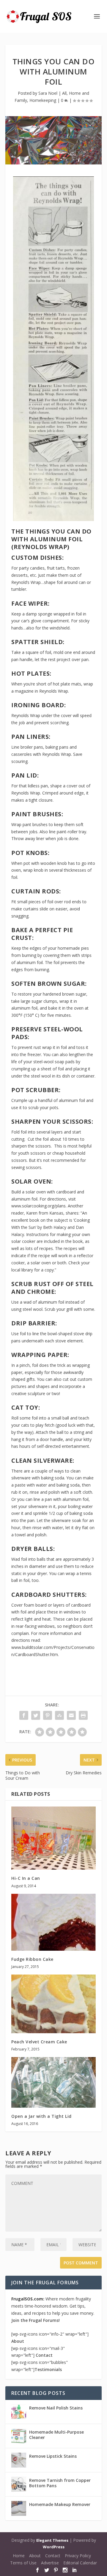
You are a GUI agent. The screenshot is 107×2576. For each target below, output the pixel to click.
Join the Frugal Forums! (36, 2320)
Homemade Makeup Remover (60, 2504)
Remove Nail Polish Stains (56, 2408)
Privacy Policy (78, 2556)
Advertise (50, 2563)
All (64, 93)
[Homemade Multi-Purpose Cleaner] (19, 2436)
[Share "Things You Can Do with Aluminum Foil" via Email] (71, 1715)
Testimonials (48, 2369)
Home (19, 2556)
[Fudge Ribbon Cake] (53, 1922)
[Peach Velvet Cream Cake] (53, 2004)
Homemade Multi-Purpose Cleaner (56, 2435)
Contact (44, 2355)
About (18, 2341)
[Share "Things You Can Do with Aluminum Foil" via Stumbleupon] (59, 1715)
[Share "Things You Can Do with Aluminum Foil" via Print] (83, 1715)
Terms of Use (23, 2563)
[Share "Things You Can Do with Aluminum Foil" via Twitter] (36, 1715)
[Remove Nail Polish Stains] (19, 2412)
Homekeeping (43, 100)
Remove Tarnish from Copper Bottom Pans (60, 2483)
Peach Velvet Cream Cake (39, 2042)
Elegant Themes (52, 2540)
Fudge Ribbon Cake (32, 1959)
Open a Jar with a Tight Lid (41, 2116)
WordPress (54, 2547)
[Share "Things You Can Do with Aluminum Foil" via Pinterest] (48, 1715)
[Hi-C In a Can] (53, 1838)
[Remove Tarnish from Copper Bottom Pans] (19, 2484)
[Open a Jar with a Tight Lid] (53, 2082)
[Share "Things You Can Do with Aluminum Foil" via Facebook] (24, 1715)
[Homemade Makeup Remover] (19, 2508)
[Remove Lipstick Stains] (19, 2460)
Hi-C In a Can (26, 1878)
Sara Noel (48, 93)
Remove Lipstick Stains (53, 2456)
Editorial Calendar (80, 2563)
